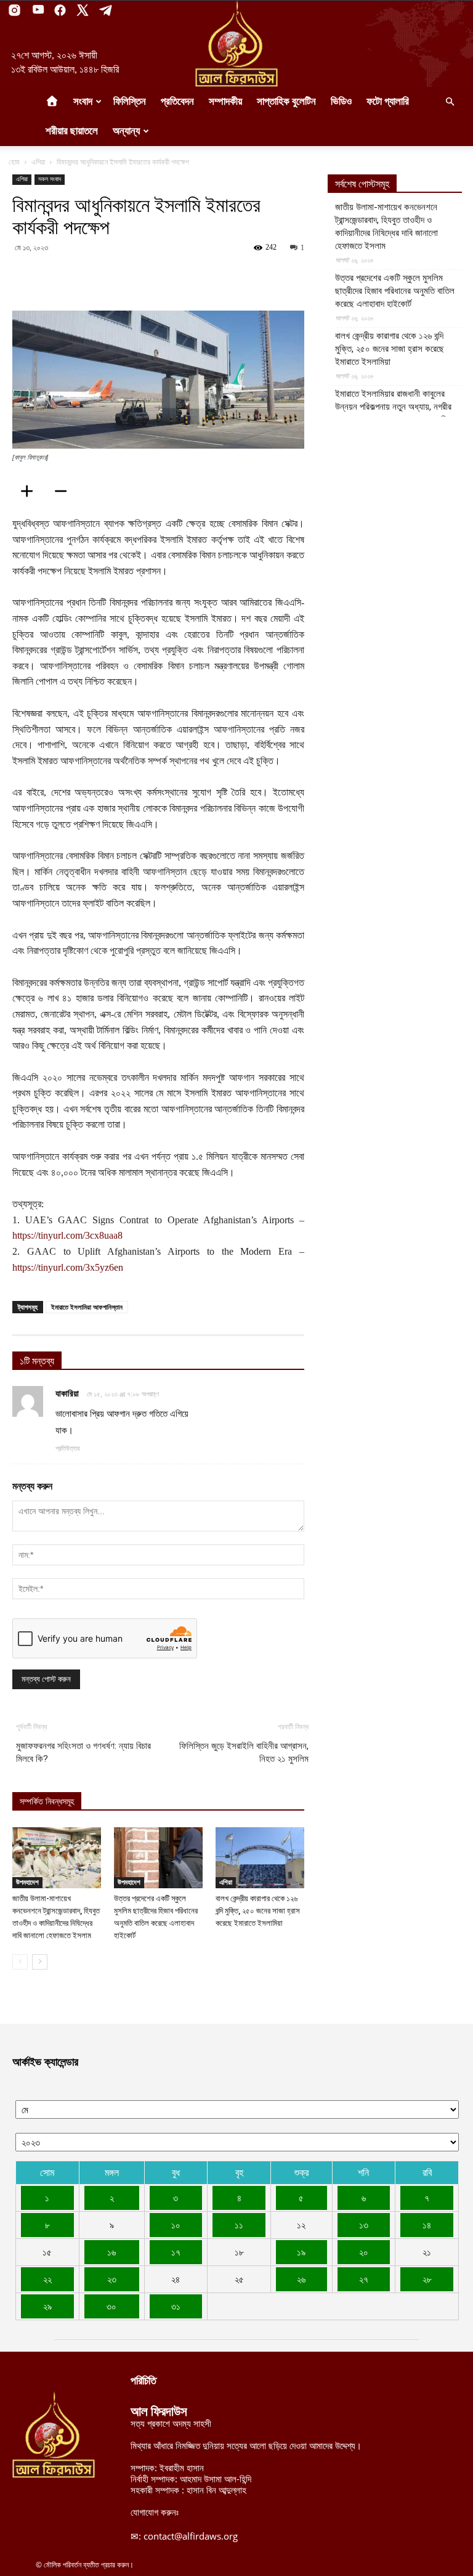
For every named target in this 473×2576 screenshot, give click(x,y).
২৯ (47, 2306)
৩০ (111, 2306)
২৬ (301, 2279)
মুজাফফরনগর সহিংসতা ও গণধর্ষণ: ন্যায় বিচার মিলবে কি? (83, 1752)
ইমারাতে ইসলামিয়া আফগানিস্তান (87, 1307)
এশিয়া (38, 162)
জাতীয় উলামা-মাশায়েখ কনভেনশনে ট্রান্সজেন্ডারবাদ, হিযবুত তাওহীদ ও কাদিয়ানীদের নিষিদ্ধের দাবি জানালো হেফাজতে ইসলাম (386, 226)
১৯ (301, 2252)
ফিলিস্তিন (130, 101)
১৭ (176, 2252)
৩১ (176, 2306)
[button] (450, 102)
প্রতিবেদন (177, 101)
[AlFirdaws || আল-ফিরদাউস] (236, 44)
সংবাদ (83, 101)
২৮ (427, 2279)
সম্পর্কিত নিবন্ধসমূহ (47, 1802)
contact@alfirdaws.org (191, 2536)
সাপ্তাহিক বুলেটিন (286, 101)
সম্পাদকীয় (225, 101)
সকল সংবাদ (50, 179)
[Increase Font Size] (31, 491)
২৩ (112, 2279)
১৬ (111, 2252)
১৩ (364, 2225)
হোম (14, 162)
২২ (47, 2279)
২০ (364, 2252)
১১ (239, 2225)
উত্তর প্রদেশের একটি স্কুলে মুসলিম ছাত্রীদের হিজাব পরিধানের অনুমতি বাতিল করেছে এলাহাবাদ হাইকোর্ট (395, 291)
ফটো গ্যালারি (388, 101)
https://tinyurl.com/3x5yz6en (68, 1267)
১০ (176, 2225)
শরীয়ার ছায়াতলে (72, 131)
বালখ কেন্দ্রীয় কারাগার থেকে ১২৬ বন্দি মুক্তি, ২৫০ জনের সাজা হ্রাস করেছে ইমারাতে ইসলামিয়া (258, 1911)
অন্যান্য (126, 131)
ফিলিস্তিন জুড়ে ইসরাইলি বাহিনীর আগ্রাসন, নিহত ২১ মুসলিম (244, 1752)
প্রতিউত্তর (67, 1448)
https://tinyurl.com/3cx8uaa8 (67, 1235)
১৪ (427, 2225)
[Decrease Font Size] (65, 491)
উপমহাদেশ (27, 1882)
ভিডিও (341, 101)
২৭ (364, 2279)
